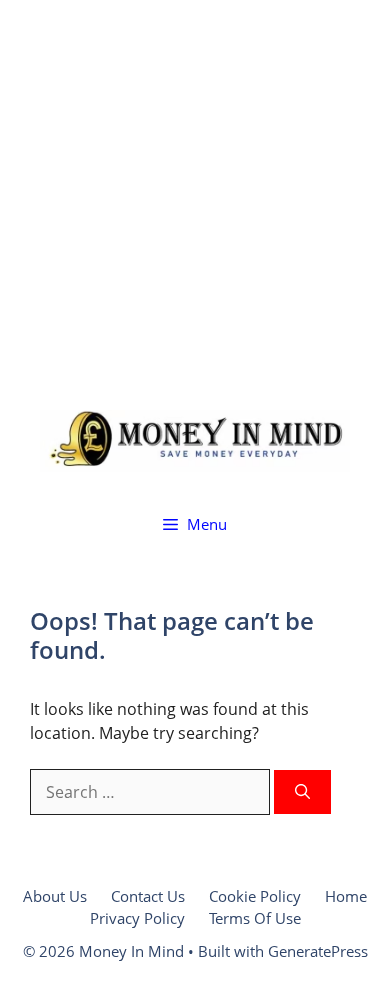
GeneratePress (318, 951)
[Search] (302, 792)
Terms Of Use (255, 918)
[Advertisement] (195, 195)
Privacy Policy (137, 918)
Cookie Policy (255, 896)
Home (346, 896)
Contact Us (148, 896)
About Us (55, 896)
